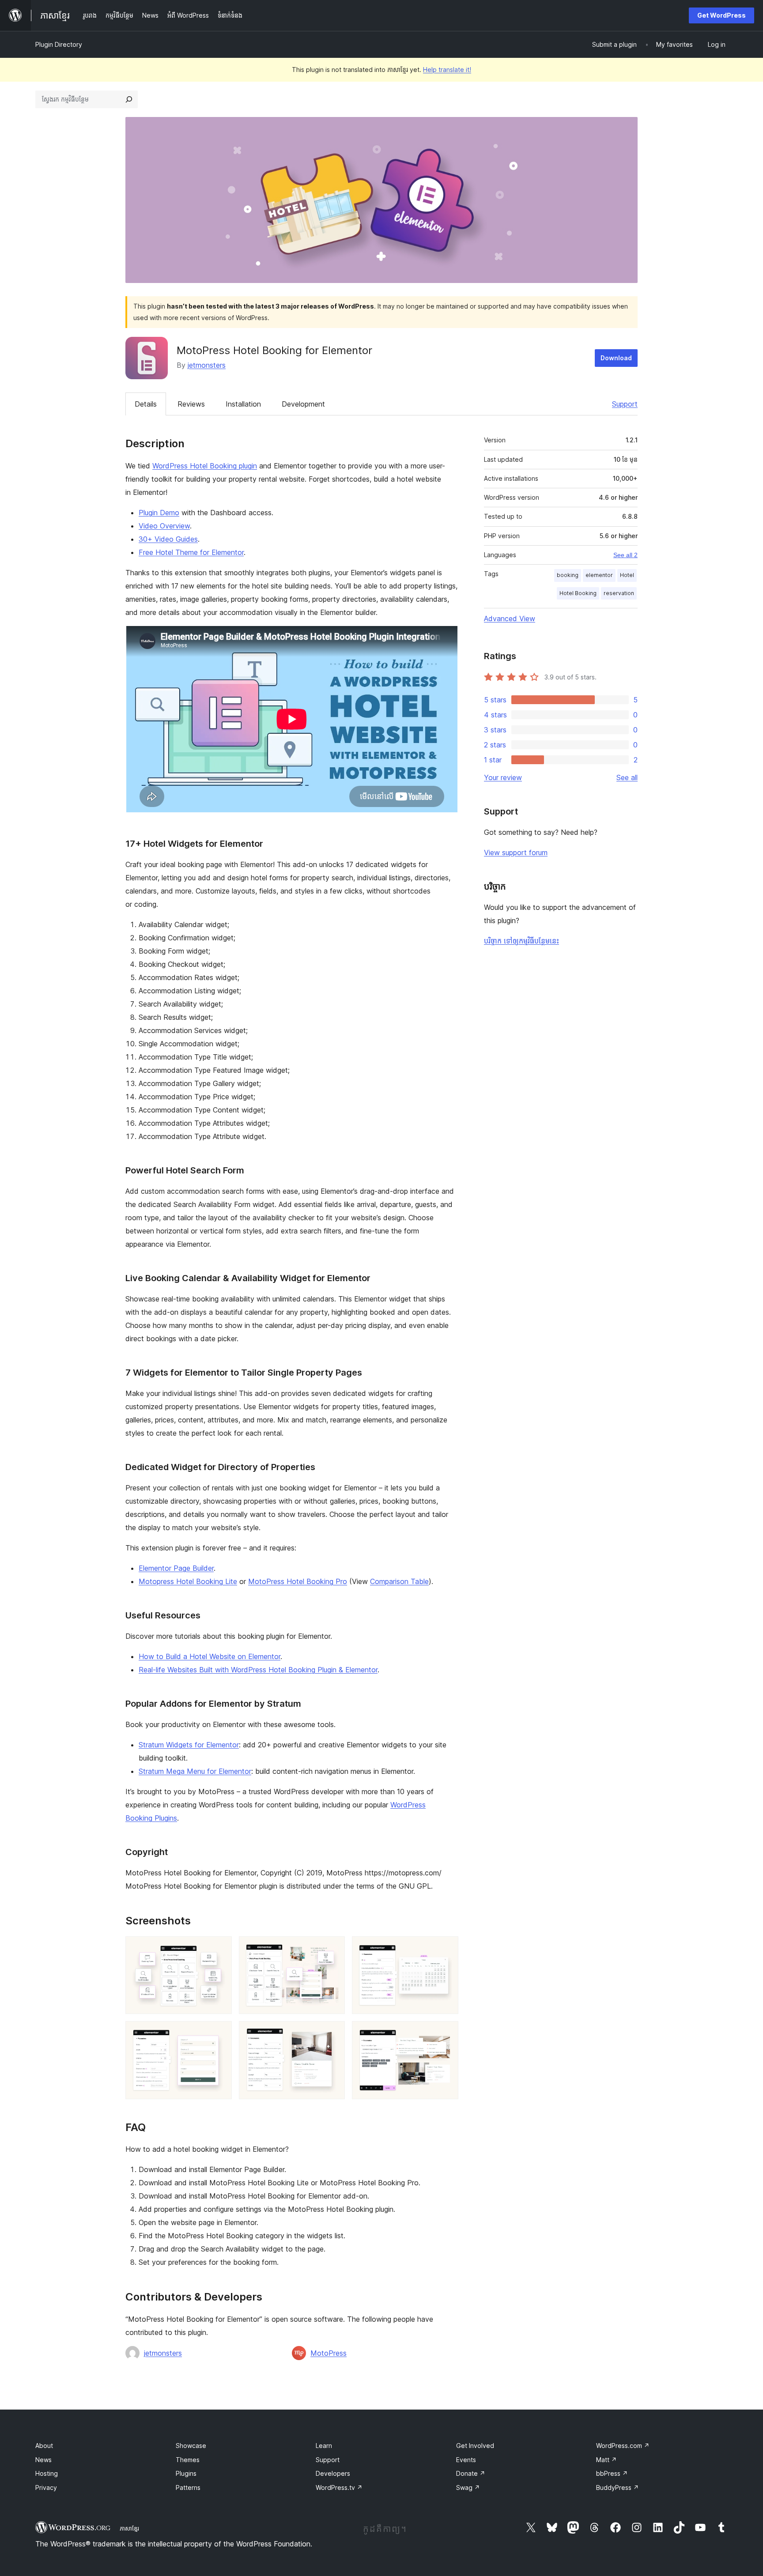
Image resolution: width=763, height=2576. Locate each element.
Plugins (186, 2473)
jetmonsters (207, 365)
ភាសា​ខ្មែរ (129, 2528)
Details (146, 404)
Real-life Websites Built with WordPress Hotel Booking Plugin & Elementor (258, 1670)
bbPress (612, 2473)
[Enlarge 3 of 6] (446, 1948)
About (44, 2446)
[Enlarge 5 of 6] (333, 2033)
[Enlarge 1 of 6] (220, 1948)
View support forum (516, 852)
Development (303, 404)
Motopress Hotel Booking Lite (188, 1581)
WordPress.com (623, 2446)
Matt (606, 2460)
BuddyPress (618, 2487)
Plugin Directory (59, 44)
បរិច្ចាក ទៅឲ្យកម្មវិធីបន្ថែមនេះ (521, 941)
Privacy (46, 2487)
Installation (243, 404)
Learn (324, 2446)
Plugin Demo (159, 513)
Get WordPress (721, 15)
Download (616, 358)
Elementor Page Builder (176, 1568)
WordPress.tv (339, 2487)
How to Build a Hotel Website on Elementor (210, 1656)
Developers (333, 2473)
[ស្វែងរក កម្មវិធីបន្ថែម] (129, 99)
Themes (188, 2460)
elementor (599, 575)
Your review (503, 777)
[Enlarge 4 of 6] (220, 2033)
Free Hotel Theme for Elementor (191, 552)
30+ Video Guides (168, 539)
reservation (619, 593)
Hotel (627, 575)
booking (568, 575)
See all (627, 777)
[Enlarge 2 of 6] (333, 1948)
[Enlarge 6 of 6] (446, 2033)
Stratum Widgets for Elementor (189, 1745)
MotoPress (329, 2353)
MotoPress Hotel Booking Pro (298, 1581)
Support (625, 404)
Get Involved (475, 2446)
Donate (471, 2473)
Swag (468, 2487)
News (43, 2460)
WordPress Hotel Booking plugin (205, 466)
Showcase (191, 2446)
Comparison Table (399, 1581)
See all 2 (625, 555)
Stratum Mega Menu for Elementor (195, 1771)
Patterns (188, 2487)
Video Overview (164, 526)
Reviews (191, 404)
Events (466, 2460)
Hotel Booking (578, 593)
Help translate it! (447, 70)
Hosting (47, 2473)
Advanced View (510, 619)
